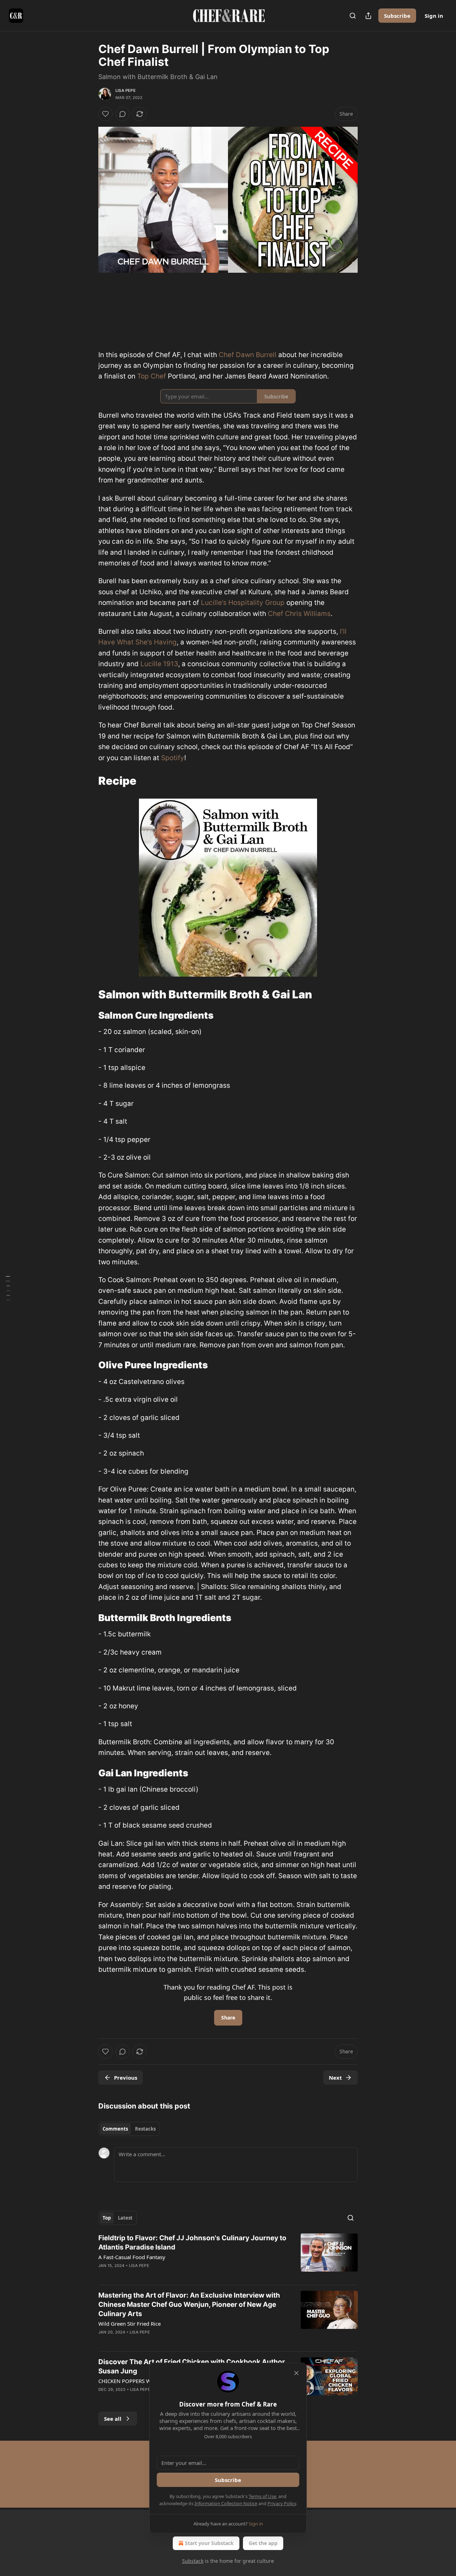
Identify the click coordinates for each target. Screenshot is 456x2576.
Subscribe (397, 16)
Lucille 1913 (159, 664)
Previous (126, 2078)
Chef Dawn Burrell (248, 355)
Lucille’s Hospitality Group (243, 603)
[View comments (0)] (123, 114)
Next (335, 2078)
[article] (228, 2256)
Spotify (173, 758)
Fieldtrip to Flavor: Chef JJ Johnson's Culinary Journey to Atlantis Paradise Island (192, 2243)
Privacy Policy (282, 2503)
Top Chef (152, 376)
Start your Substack (209, 2543)
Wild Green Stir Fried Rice (129, 2324)
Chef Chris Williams (299, 614)
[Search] (353, 16)
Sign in (434, 16)
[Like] (105, 114)
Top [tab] (107, 2218)
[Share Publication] (368, 16)
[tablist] (129, 2129)
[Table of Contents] (8, 1288)
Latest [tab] (125, 2218)
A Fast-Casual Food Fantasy (132, 2257)
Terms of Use (262, 2496)
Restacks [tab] (145, 2129)
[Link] (88, 781)
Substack (193, 2561)
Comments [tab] (115, 2129)
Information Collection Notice (226, 2503)
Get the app (263, 2543)
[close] (296, 2373)
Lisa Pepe (126, 90)
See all (113, 2419)
